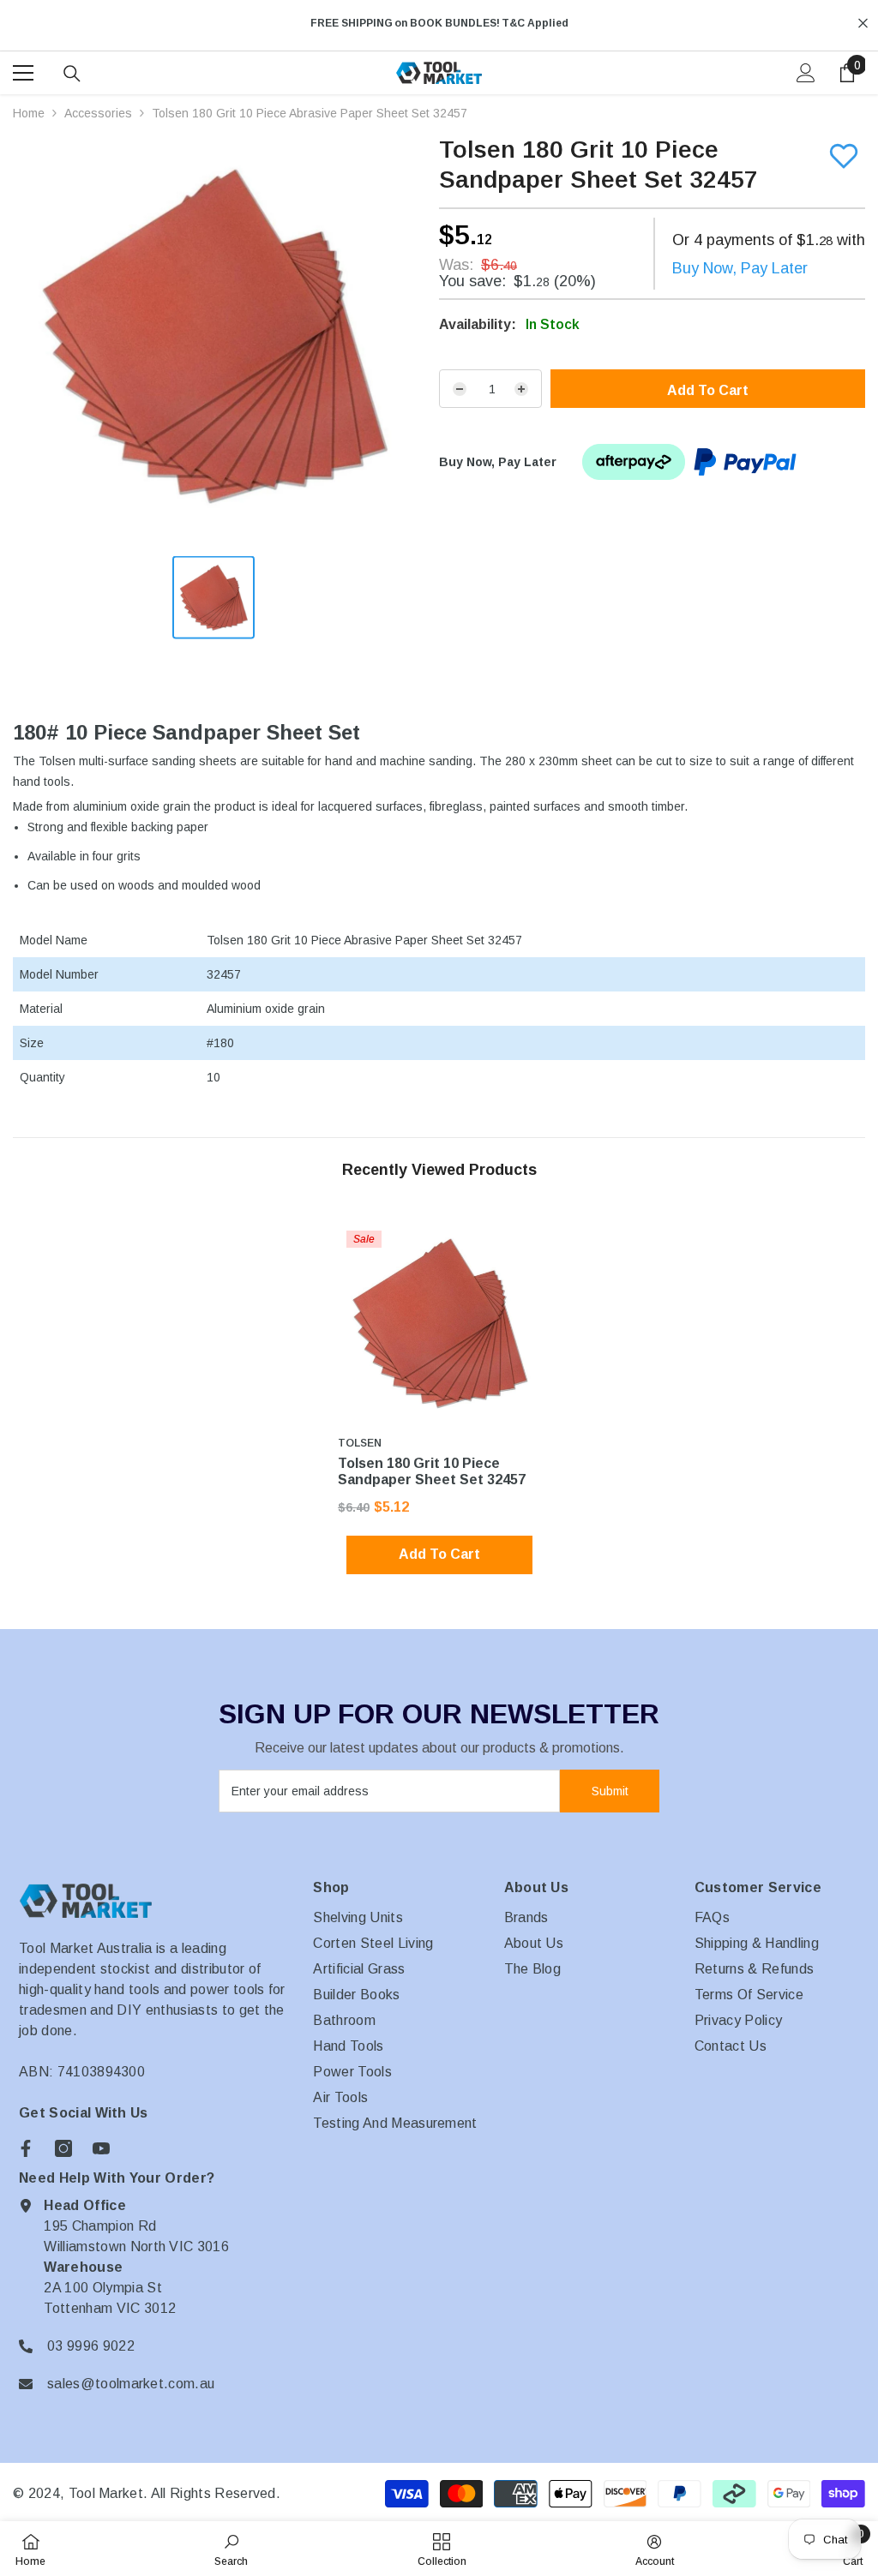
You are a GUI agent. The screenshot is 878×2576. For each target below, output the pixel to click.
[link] (231, 2549)
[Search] (72, 74)
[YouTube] (101, 2148)
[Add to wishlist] (844, 156)
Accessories (98, 113)
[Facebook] (26, 2148)
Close (863, 24)
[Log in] (806, 73)
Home (29, 113)
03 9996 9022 (91, 2346)
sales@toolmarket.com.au (131, 2384)
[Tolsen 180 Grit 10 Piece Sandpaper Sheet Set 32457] (439, 1324)
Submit (610, 1791)
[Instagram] (63, 2148)
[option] (439, 23)
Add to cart (708, 390)
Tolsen (360, 1443)
